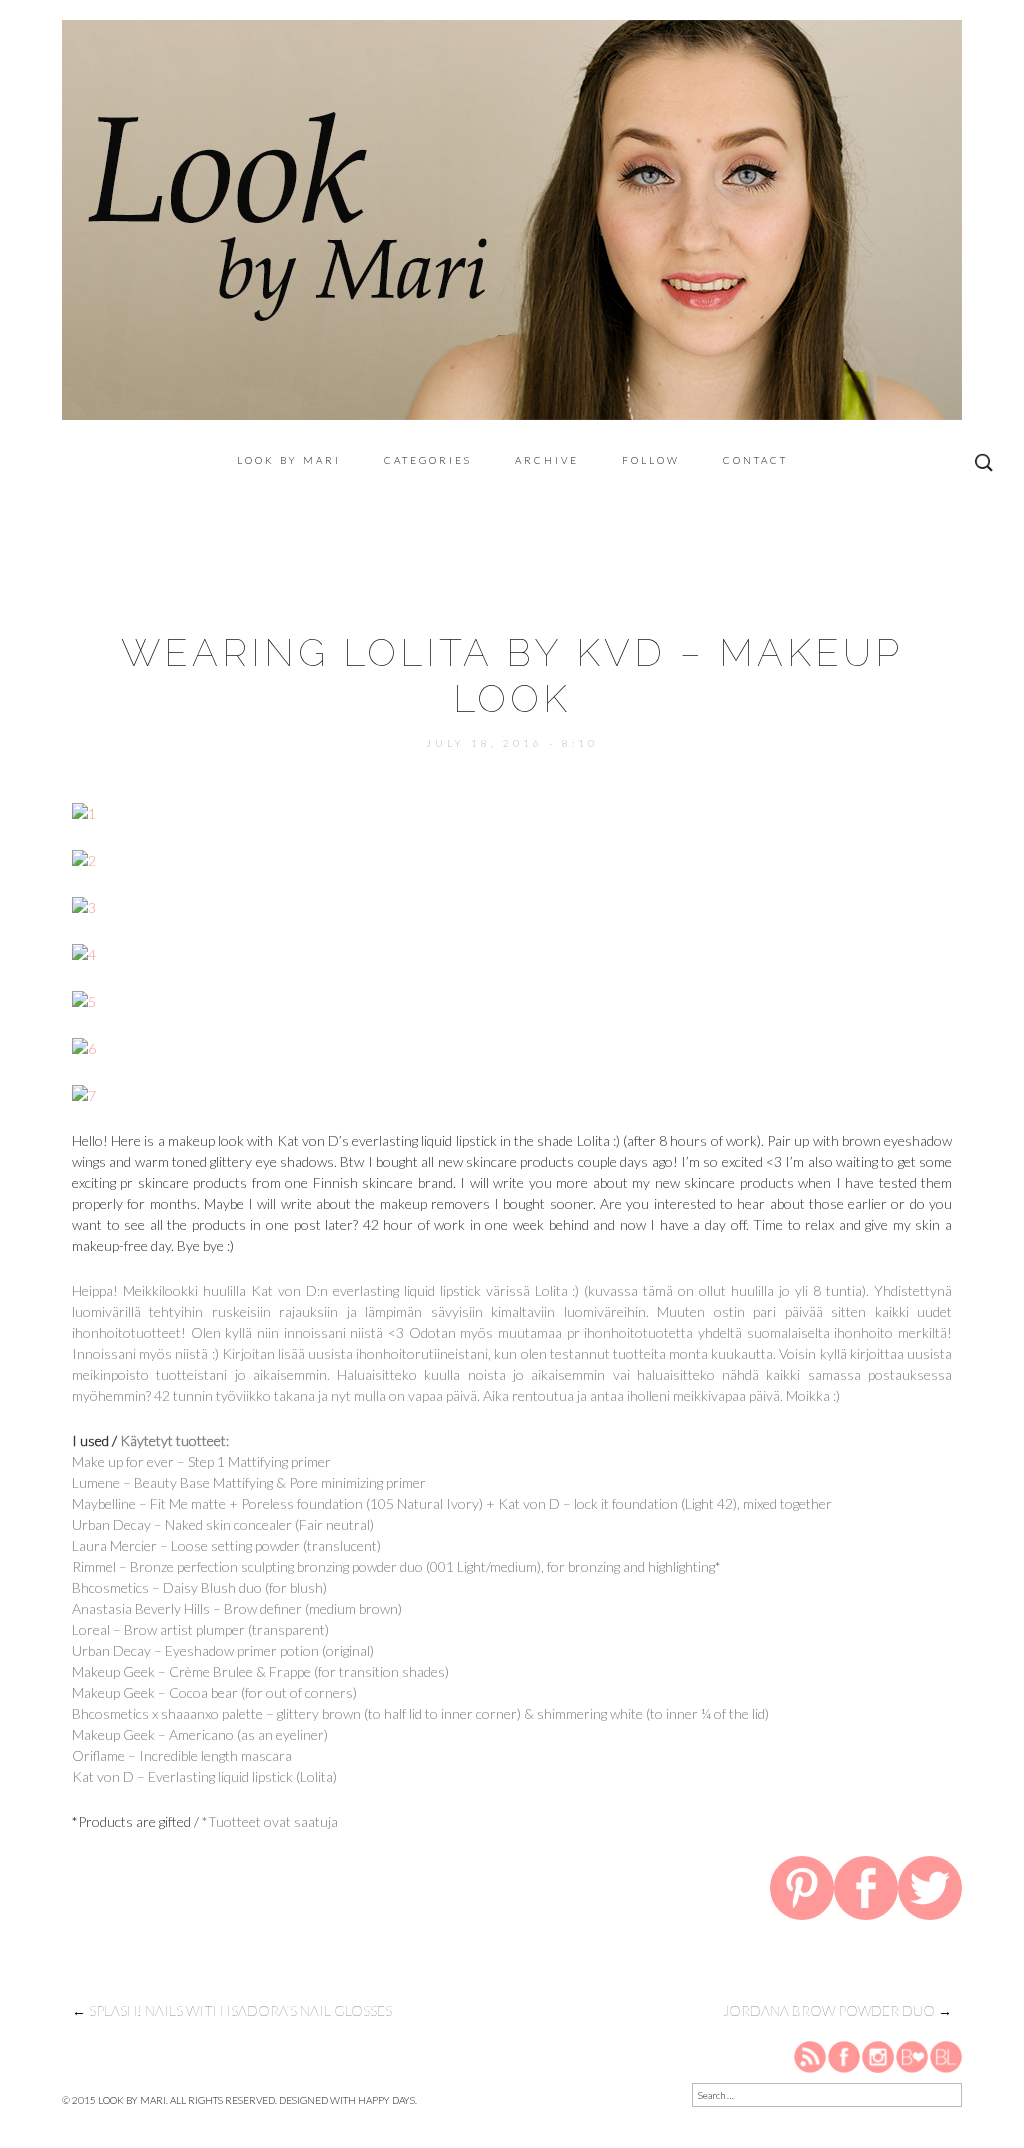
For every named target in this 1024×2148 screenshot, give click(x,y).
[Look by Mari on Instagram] (878, 2056)
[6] (84, 1046)
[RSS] (811, 2056)
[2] (84, 858)
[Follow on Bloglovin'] (912, 2056)
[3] (84, 905)
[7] (84, 1093)
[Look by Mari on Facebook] (845, 2056)
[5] (84, 999)
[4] (84, 952)
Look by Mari (289, 460)
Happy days (386, 2100)
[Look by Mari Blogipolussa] (946, 2056)
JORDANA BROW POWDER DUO (837, 2010)
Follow (651, 460)
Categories (428, 460)
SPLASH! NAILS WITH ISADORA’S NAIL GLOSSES (232, 2010)
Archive (547, 460)
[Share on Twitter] (930, 1892)
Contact (755, 460)
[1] (84, 811)
